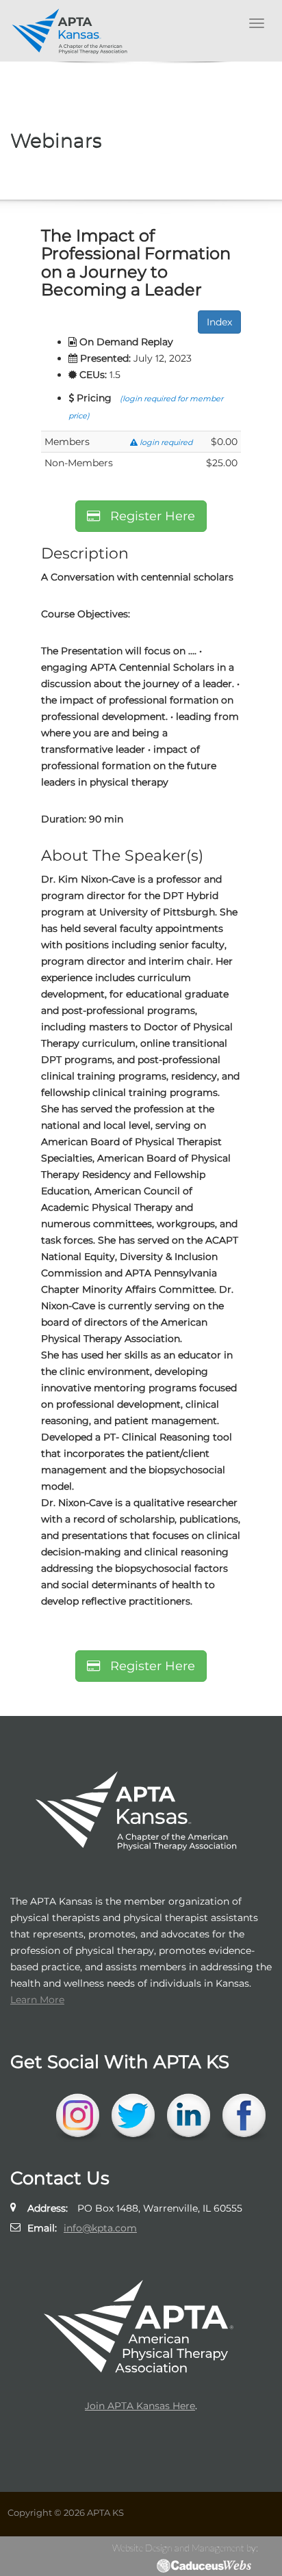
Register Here (148, 516)
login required (165, 442)
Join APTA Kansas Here (140, 2406)
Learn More (37, 2000)
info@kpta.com (100, 2228)
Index (219, 322)
